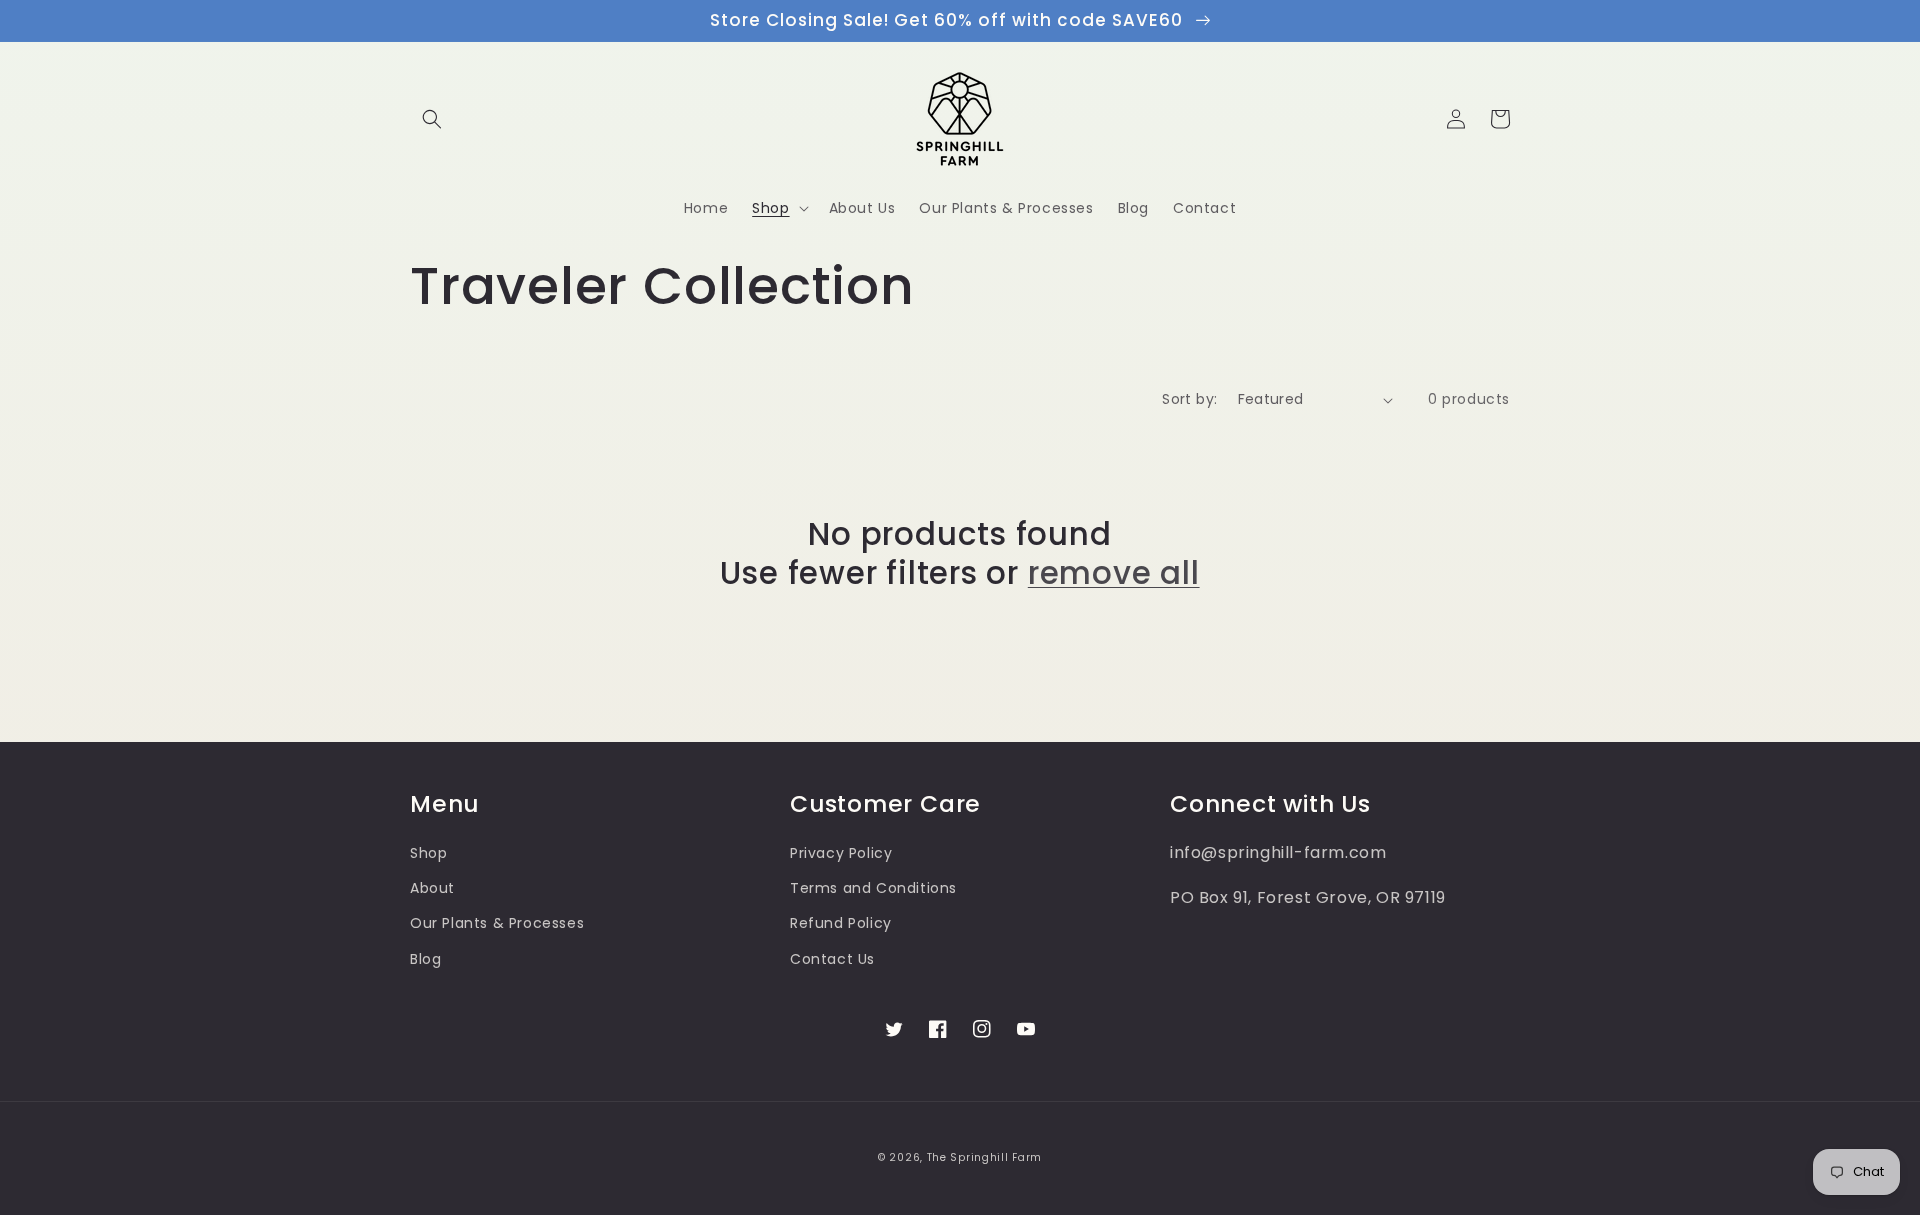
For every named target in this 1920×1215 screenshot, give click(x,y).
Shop (428, 853)
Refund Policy (841, 923)
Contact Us (832, 959)
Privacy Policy (841, 853)
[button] (432, 119)
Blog (425, 959)
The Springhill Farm (984, 1157)
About (432, 888)
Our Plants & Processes (497, 923)
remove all (1114, 573)
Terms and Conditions (873, 888)
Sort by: (1189, 399)
